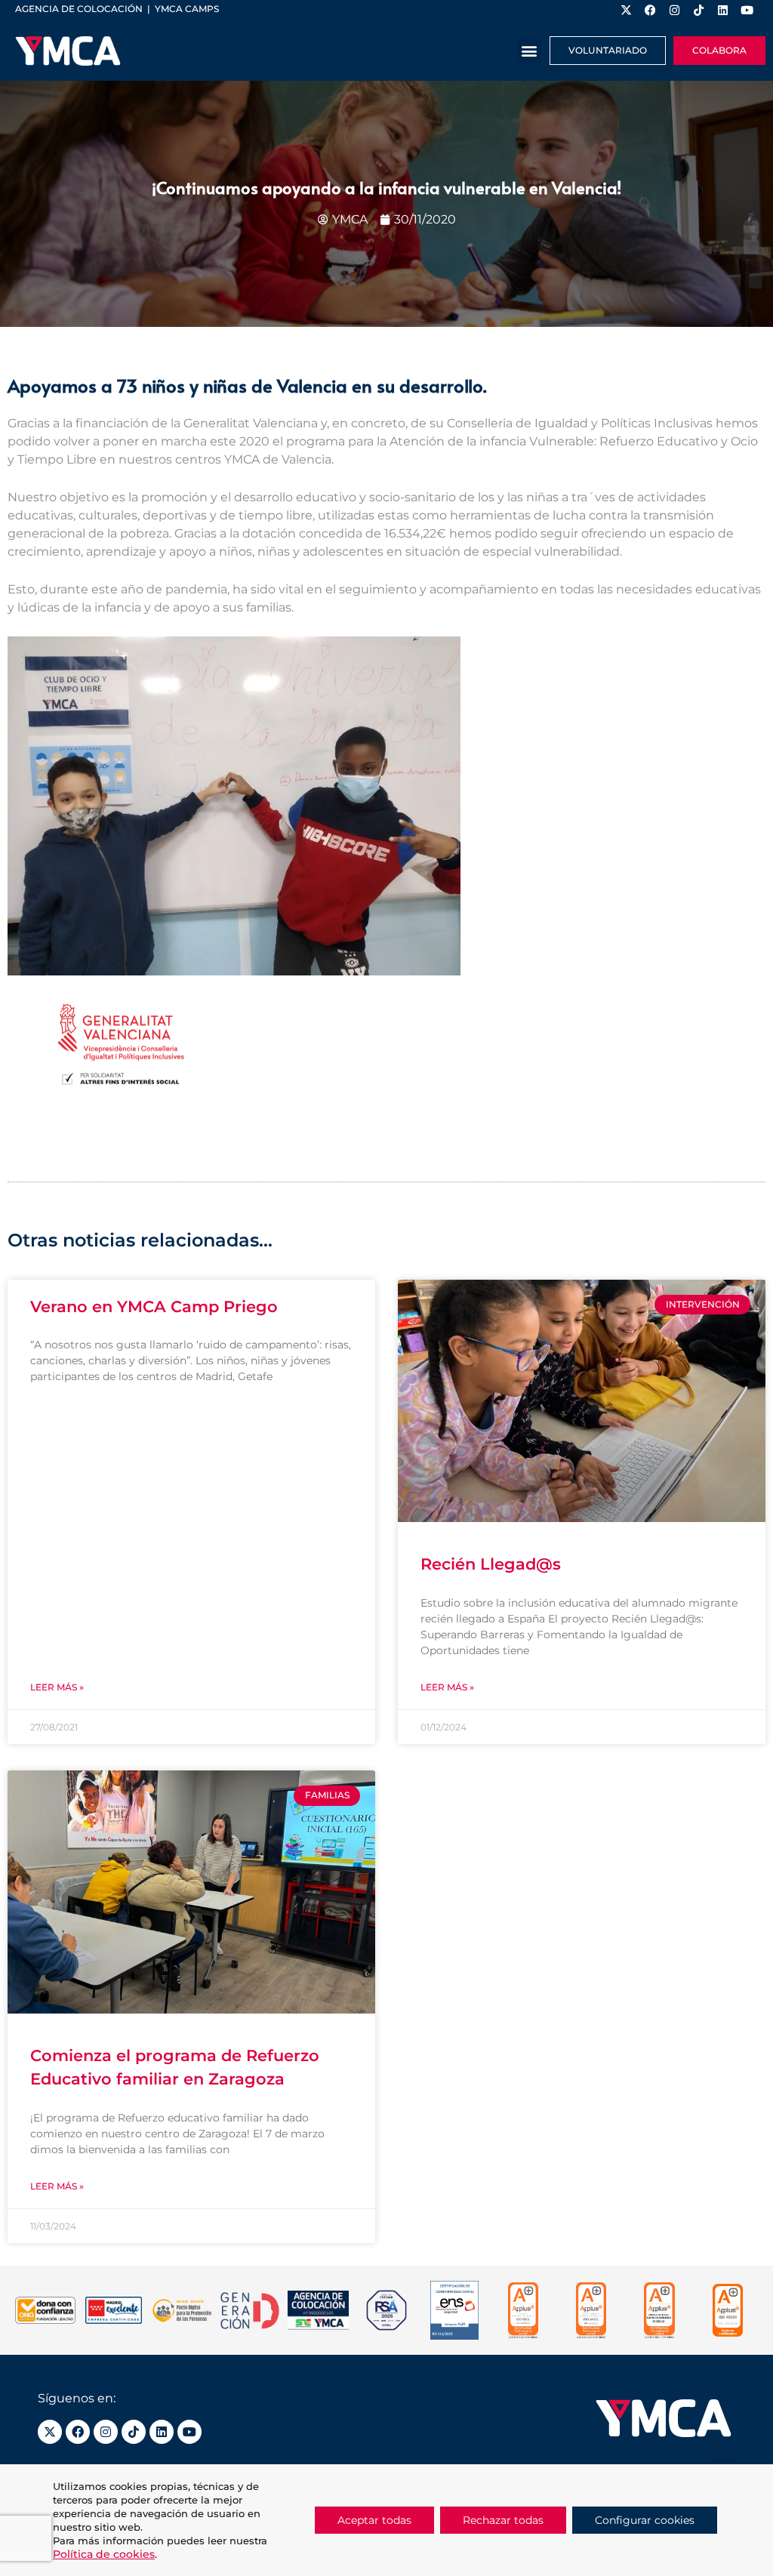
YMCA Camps (187, 9)
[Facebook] (78, 2432)
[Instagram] (106, 2432)
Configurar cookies (645, 2520)
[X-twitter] (50, 2432)
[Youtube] (189, 2432)
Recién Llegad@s (491, 1564)
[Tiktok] (134, 2432)
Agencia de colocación (79, 9)
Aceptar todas (374, 2520)
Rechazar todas (503, 2520)
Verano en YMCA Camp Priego (154, 1306)
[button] (530, 51)
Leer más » (57, 1687)
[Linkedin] (162, 2432)
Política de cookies (104, 2554)
